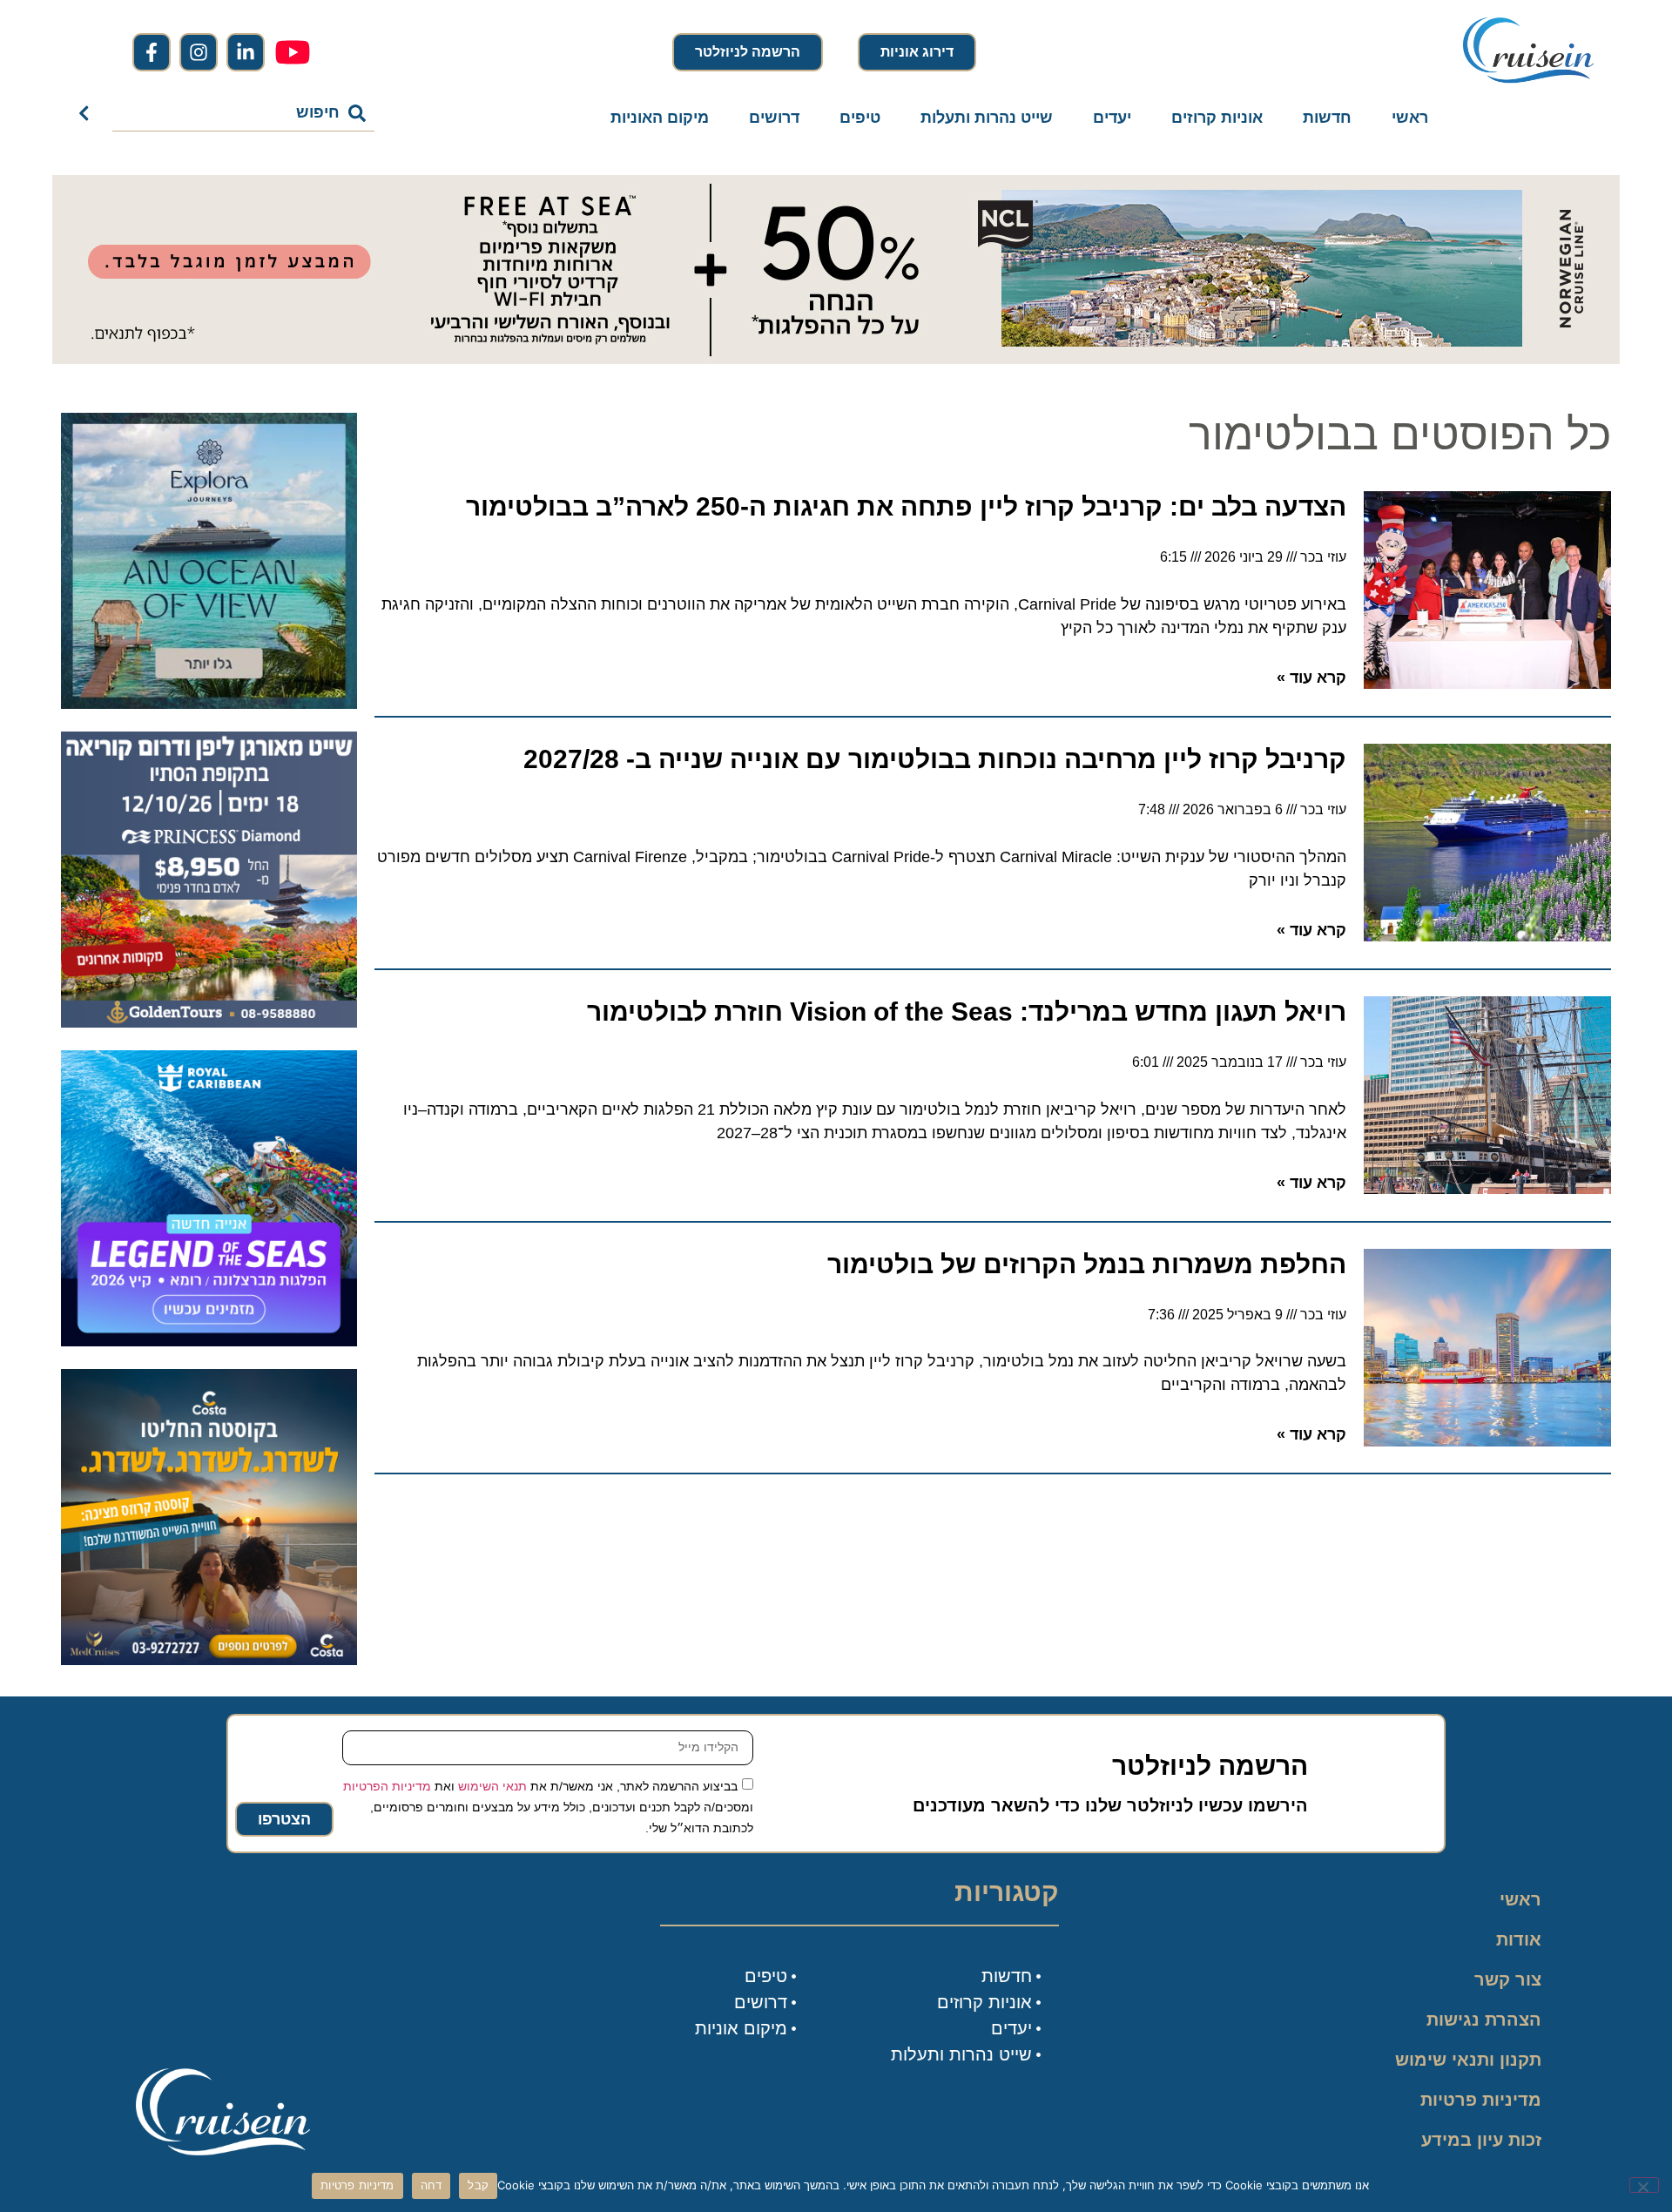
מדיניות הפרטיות (387, 1786)
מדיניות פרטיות (1481, 2100)
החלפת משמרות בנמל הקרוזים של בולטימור (1087, 1264)
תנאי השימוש (492, 1786)
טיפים (860, 118)
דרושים (774, 118)
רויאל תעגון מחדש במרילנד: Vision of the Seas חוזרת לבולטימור (967, 1012)
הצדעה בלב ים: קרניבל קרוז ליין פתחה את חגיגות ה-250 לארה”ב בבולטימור (906, 506)
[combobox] (244, 113)
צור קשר (1508, 1979)
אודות (1519, 1939)
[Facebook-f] (152, 52)
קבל (478, 2185)
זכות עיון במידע (1481, 2140)
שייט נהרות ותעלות (987, 118)
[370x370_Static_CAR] (209, 704)
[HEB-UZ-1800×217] (836, 359)
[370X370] (209, 1341)
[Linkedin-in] (246, 52)
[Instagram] (199, 52)
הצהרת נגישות (1484, 2020)
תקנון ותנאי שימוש (1468, 2060)
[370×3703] (209, 1022)
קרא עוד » (1311, 678)
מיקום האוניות (660, 118)
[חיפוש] (88, 113)
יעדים (1112, 118)
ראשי (1410, 118)
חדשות (1327, 118)
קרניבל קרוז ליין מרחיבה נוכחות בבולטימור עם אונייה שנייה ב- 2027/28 (935, 759)
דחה (431, 2185)
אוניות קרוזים (1217, 118)
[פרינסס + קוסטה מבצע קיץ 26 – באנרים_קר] (209, 1660)
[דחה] (1644, 2185)
